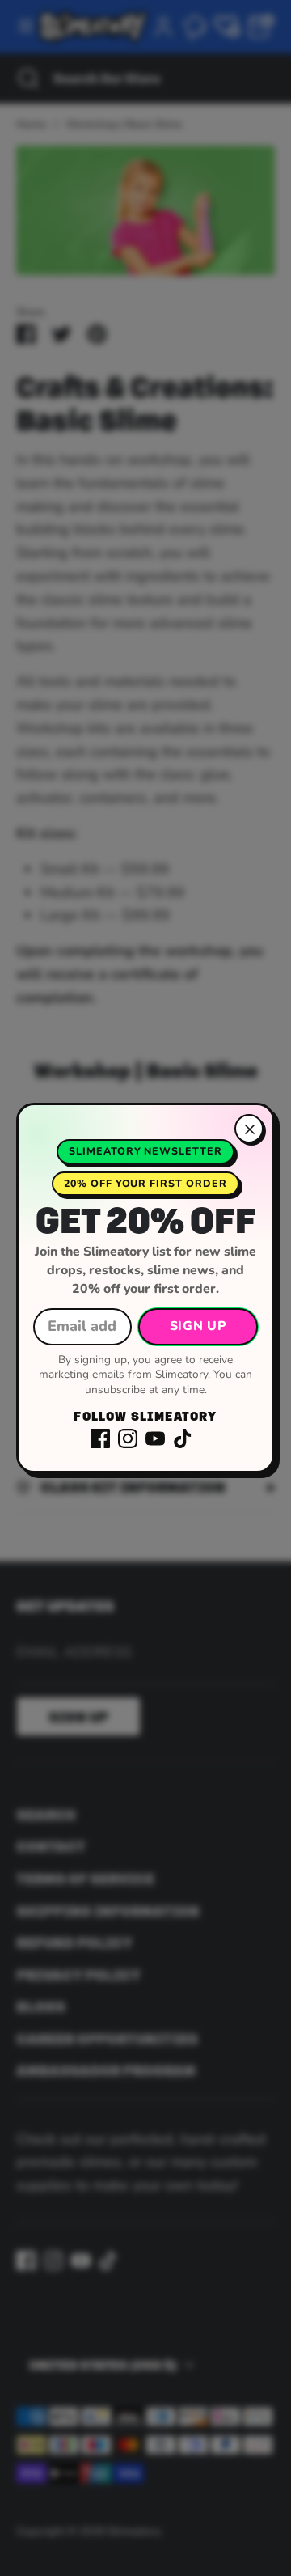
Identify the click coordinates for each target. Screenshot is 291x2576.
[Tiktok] (183, 1438)
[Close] (249, 1129)
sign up (198, 1326)
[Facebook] (100, 1438)
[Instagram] (128, 1438)
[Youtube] (155, 1438)
